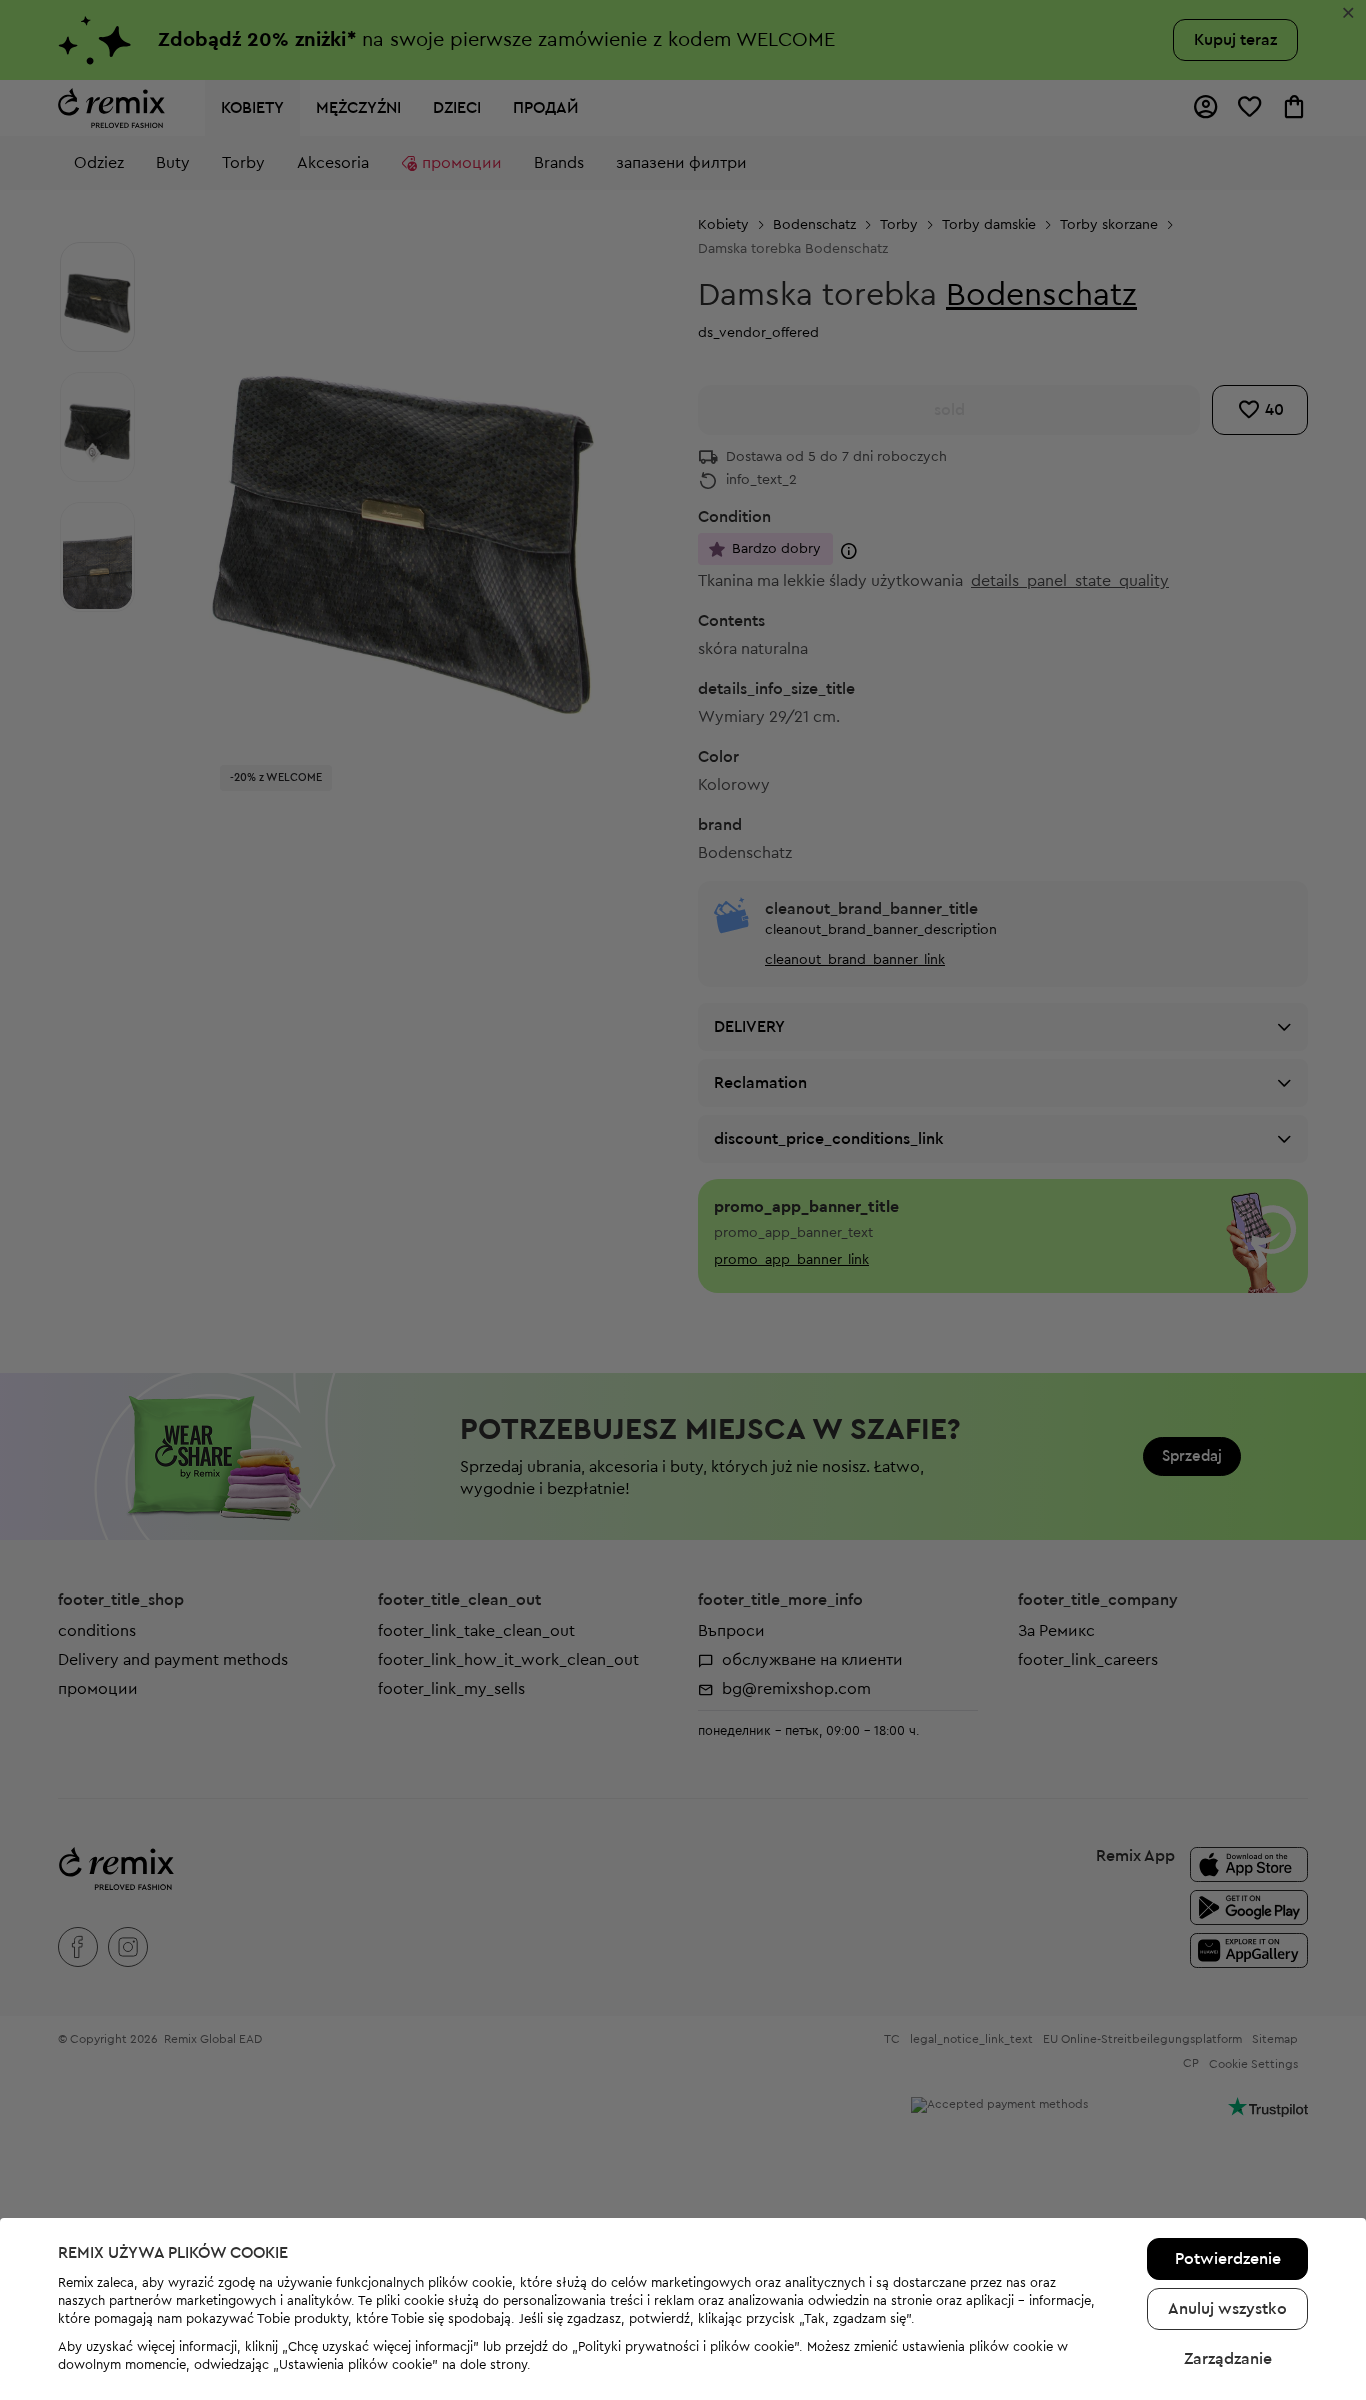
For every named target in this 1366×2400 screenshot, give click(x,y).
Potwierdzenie (1228, 2259)
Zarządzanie (1228, 2359)
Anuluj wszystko (1227, 2309)
